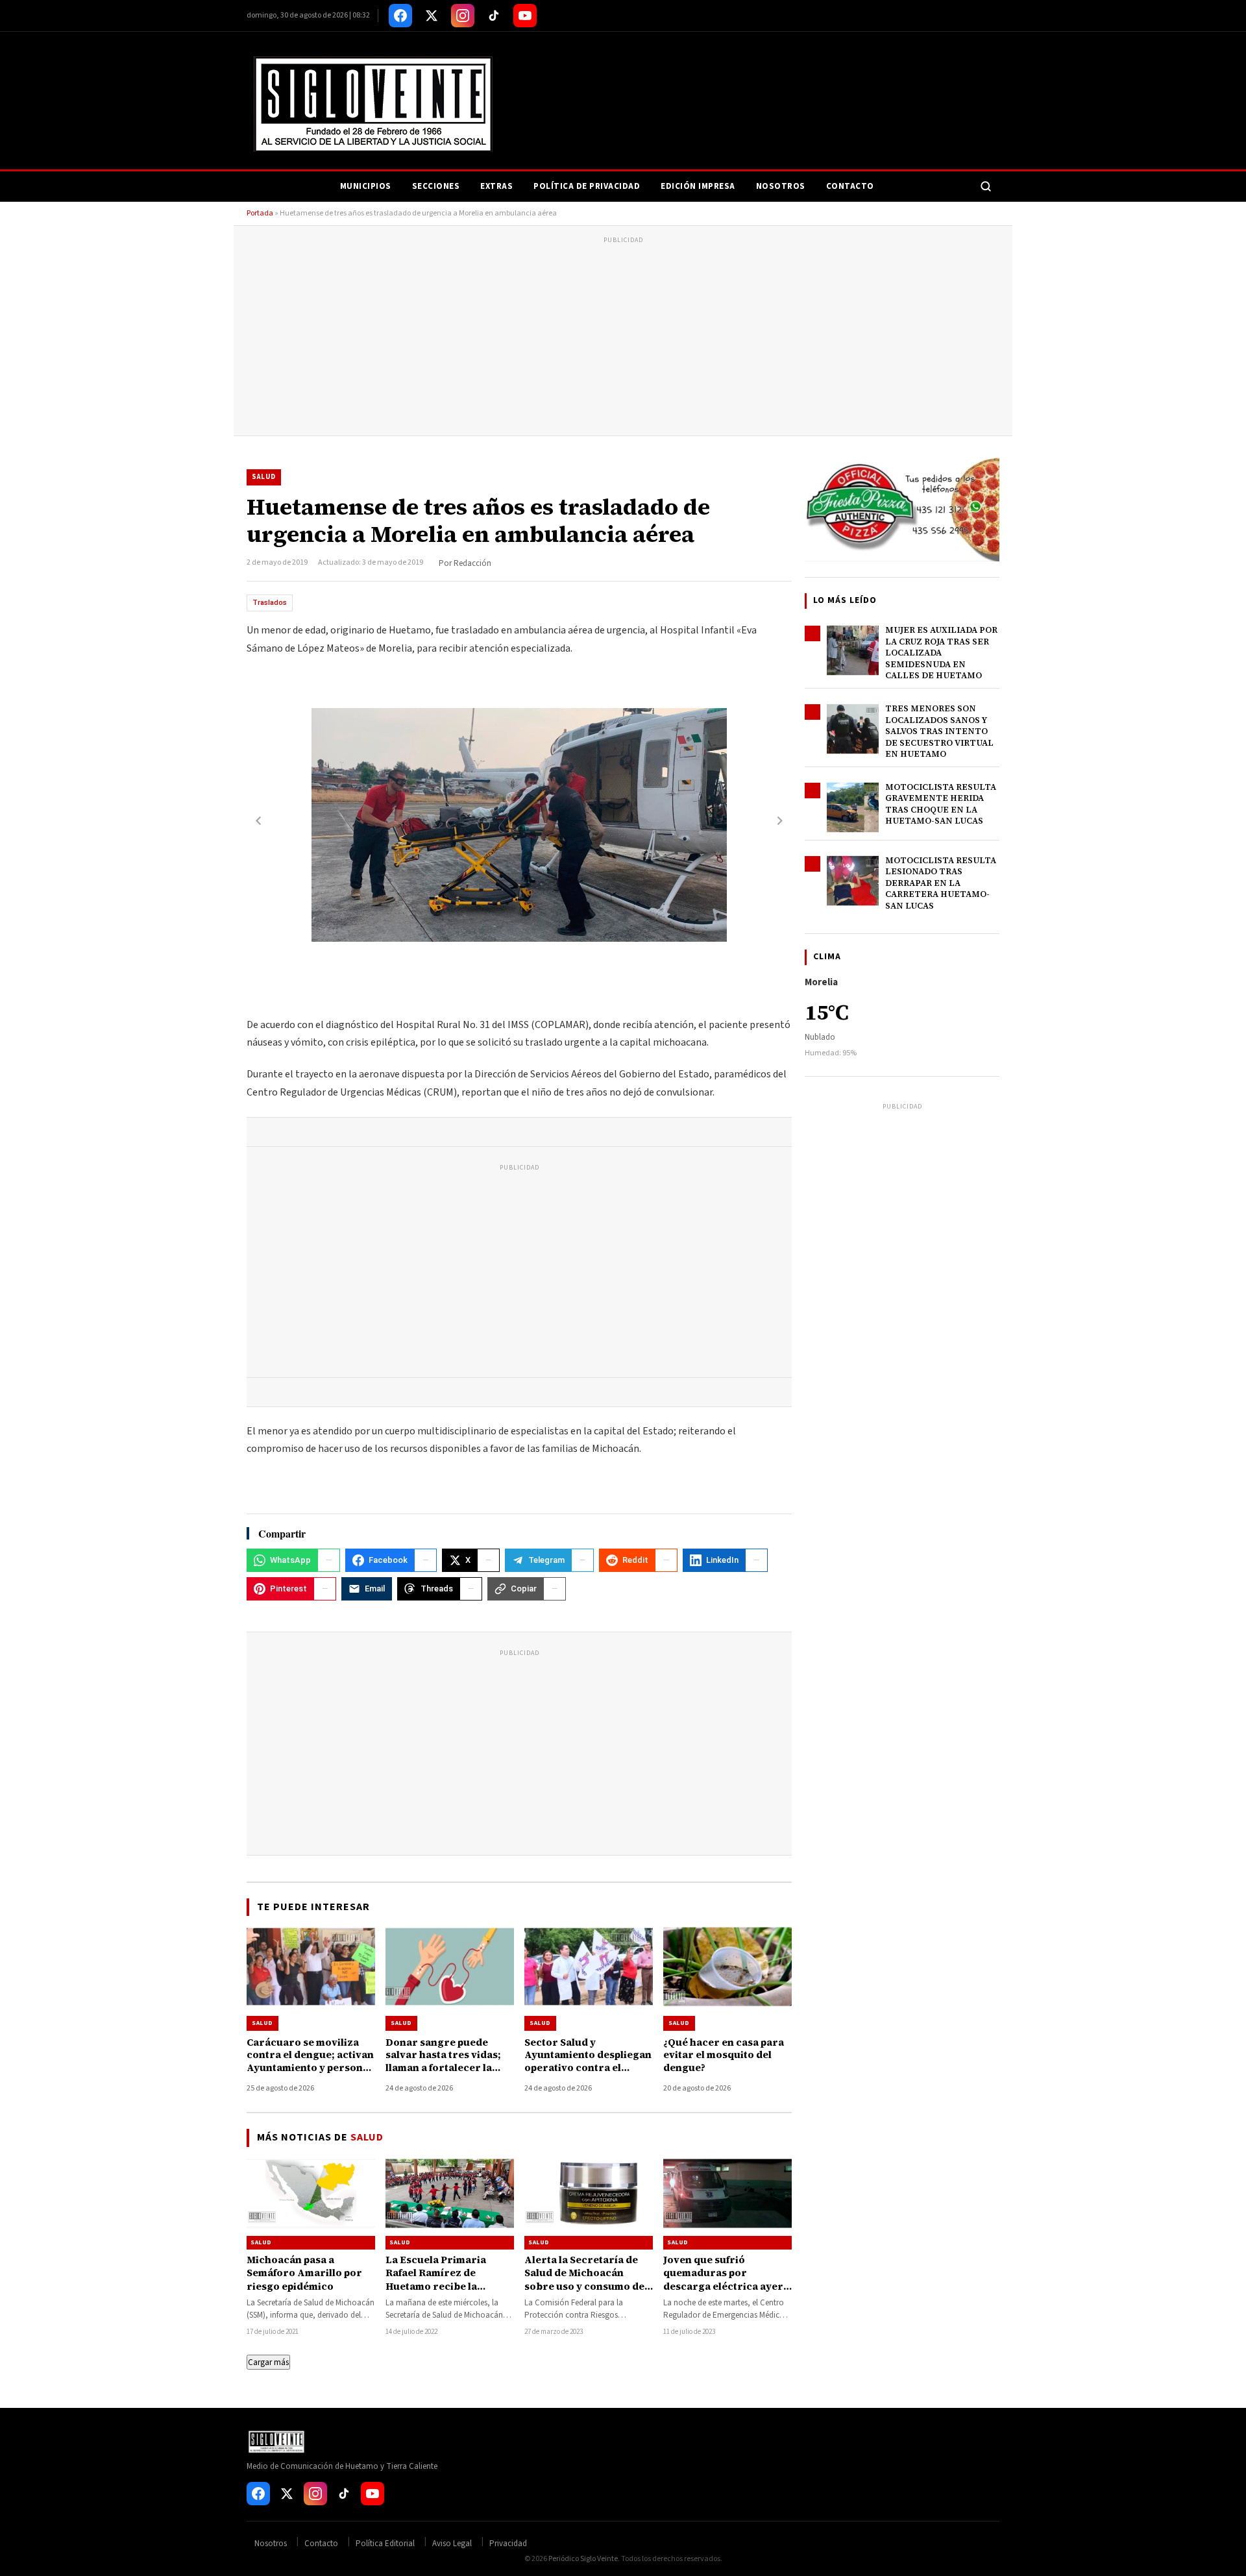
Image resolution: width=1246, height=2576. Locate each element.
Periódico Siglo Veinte (583, 2559)
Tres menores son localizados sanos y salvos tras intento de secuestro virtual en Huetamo (939, 731)
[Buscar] (986, 186)
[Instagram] (463, 16)
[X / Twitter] (432, 16)
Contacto (850, 186)
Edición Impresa (698, 186)
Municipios (366, 186)
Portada (260, 213)
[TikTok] (494, 16)
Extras (496, 186)
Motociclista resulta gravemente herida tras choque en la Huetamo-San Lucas (941, 804)
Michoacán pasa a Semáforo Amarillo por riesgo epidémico (304, 2273)
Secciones (436, 186)
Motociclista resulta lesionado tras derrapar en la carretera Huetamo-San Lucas (941, 883)
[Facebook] (400, 16)
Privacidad (508, 2544)
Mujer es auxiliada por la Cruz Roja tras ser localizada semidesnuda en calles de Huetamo (941, 653)
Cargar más (268, 2362)
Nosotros (781, 186)
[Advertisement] (623, 338)
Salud (264, 477)
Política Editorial (385, 2544)
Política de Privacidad (587, 186)
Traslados (270, 603)
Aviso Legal (452, 2544)
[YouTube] (525, 16)
